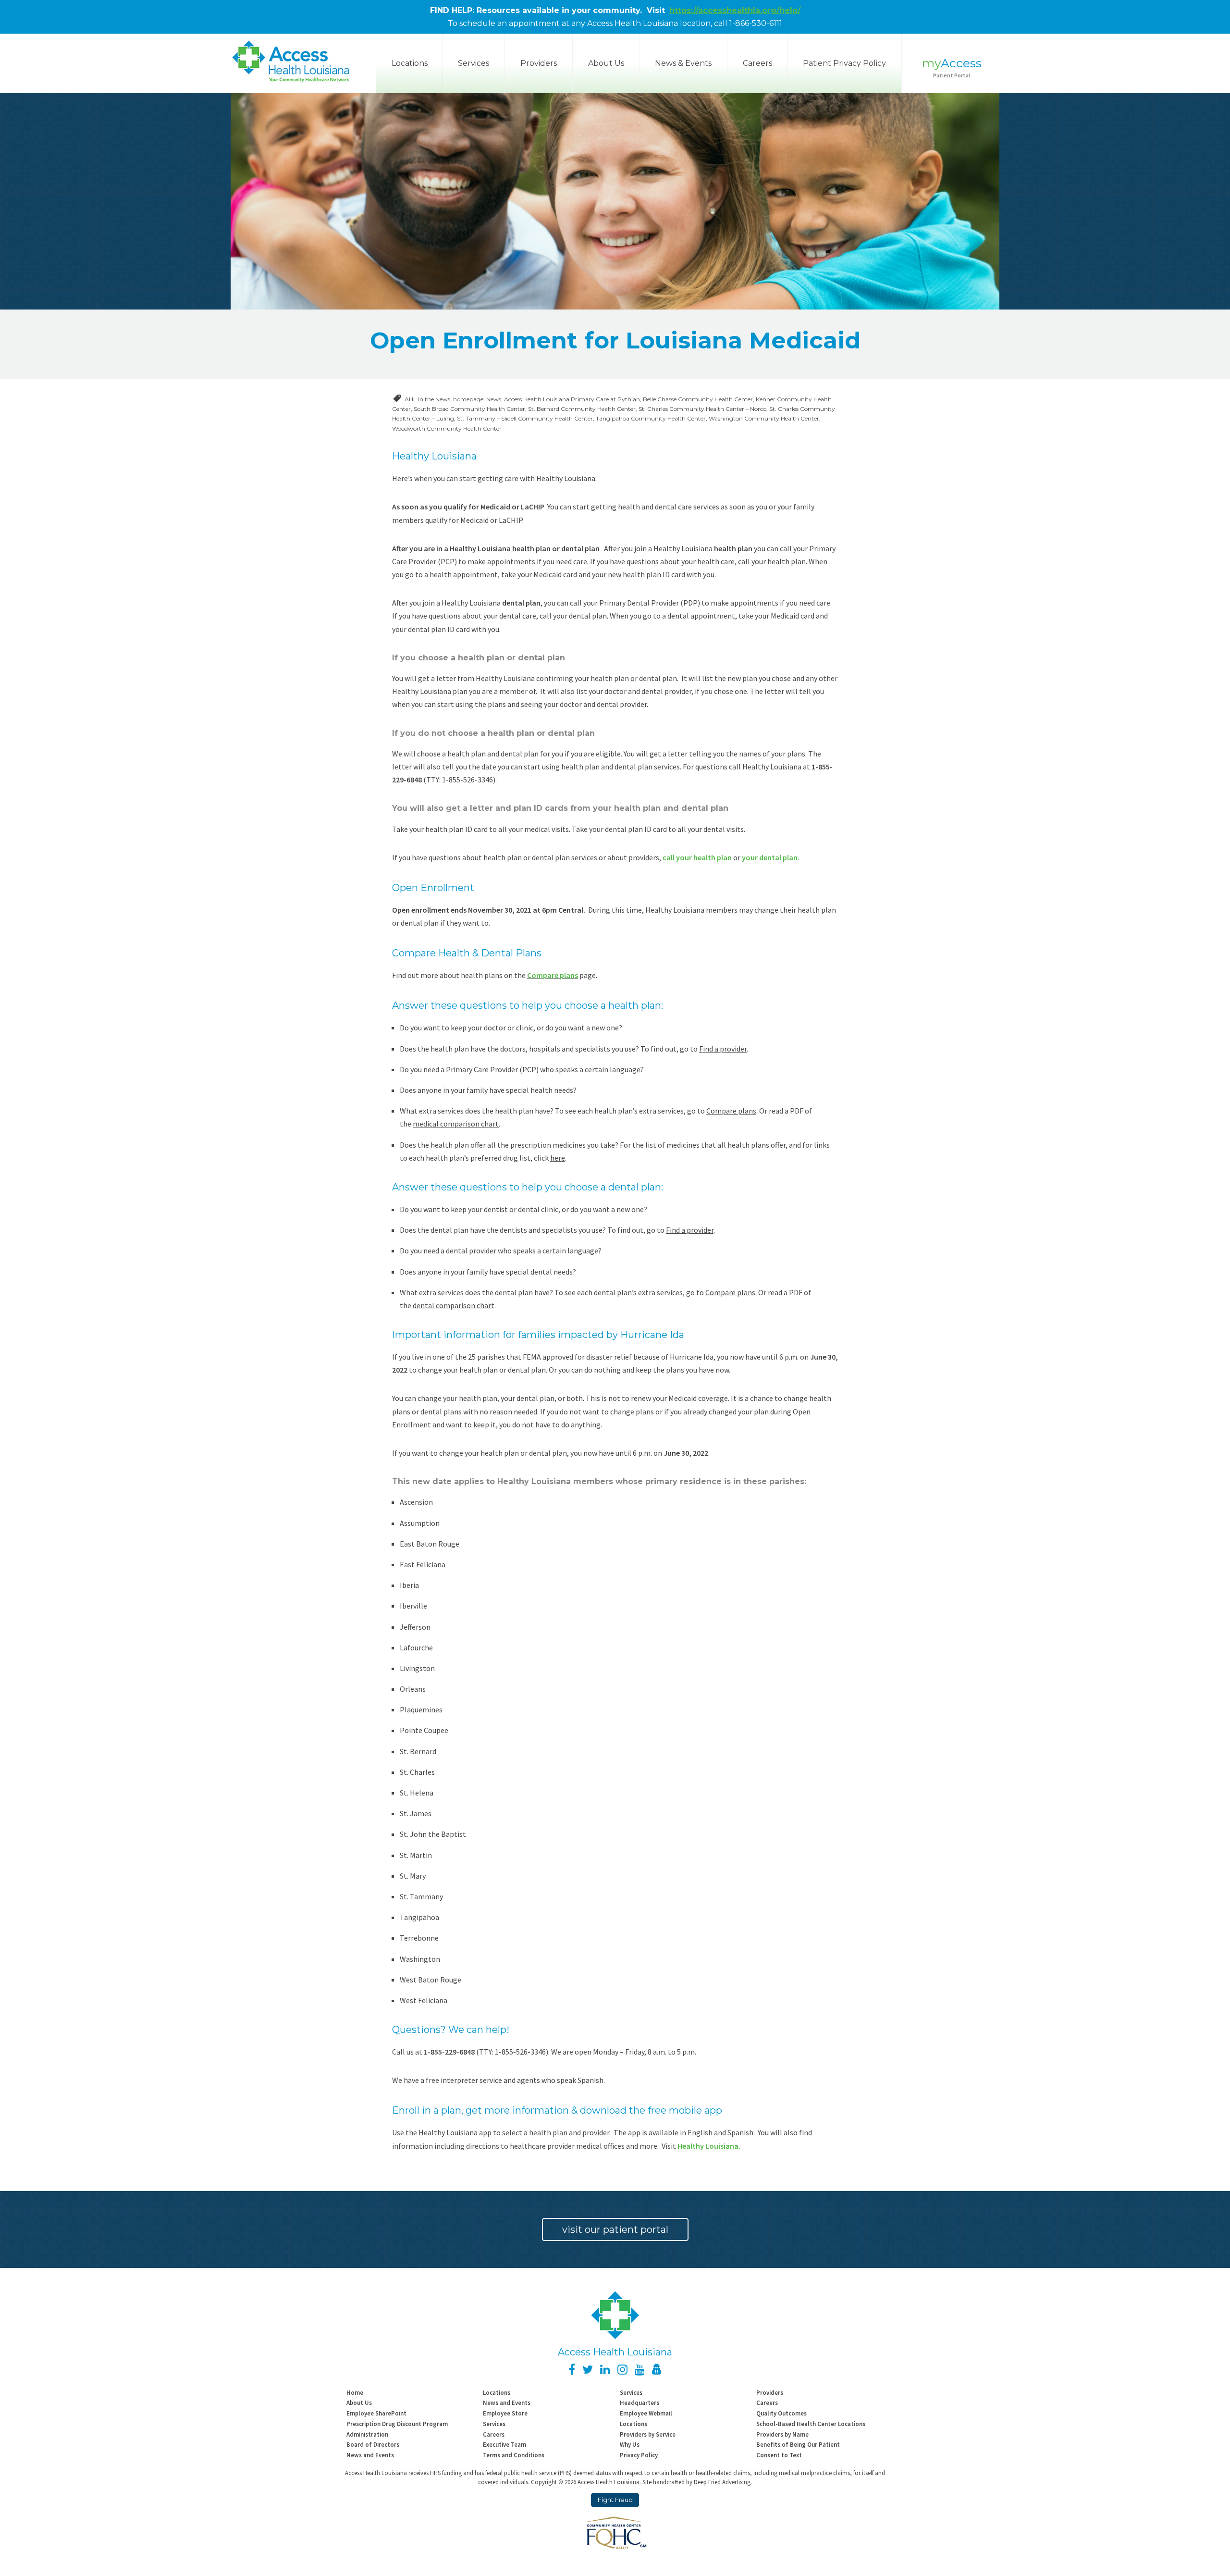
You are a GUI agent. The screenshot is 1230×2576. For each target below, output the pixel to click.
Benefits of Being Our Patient (798, 2444)
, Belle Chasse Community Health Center (696, 399)
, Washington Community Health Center (763, 418)
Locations (497, 2392)
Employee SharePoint (376, 2413)
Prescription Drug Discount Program (397, 2424)
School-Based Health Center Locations (811, 2424)
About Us (606, 63)
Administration (367, 2434)
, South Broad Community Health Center (468, 409)
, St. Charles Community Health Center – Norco (701, 409)
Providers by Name (782, 2434)
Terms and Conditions (514, 2455)
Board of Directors (373, 2444)
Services (474, 63)
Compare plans (553, 975)
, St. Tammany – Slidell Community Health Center (523, 418)
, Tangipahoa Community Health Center (649, 418)
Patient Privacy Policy (844, 63)
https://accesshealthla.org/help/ (735, 10)
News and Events (507, 2403)
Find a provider (723, 1049)
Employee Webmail (646, 2413)
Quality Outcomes (781, 2413)
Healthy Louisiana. (709, 2146)
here (558, 1158)
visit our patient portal (615, 2229)
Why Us (630, 2444)
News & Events (683, 63)
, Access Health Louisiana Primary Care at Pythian (571, 399)
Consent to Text (779, 2455)
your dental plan (770, 857)
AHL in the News (427, 399)
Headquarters (640, 2403)
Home (355, 2392)
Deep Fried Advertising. (723, 2482)
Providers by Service (648, 2434)
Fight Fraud (615, 2500)
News (494, 399)
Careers (757, 63)
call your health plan (697, 857)
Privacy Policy (639, 2455)
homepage (468, 399)
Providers (539, 63)
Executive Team (504, 2444)
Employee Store (505, 2413)
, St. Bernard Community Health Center (580, 409)
